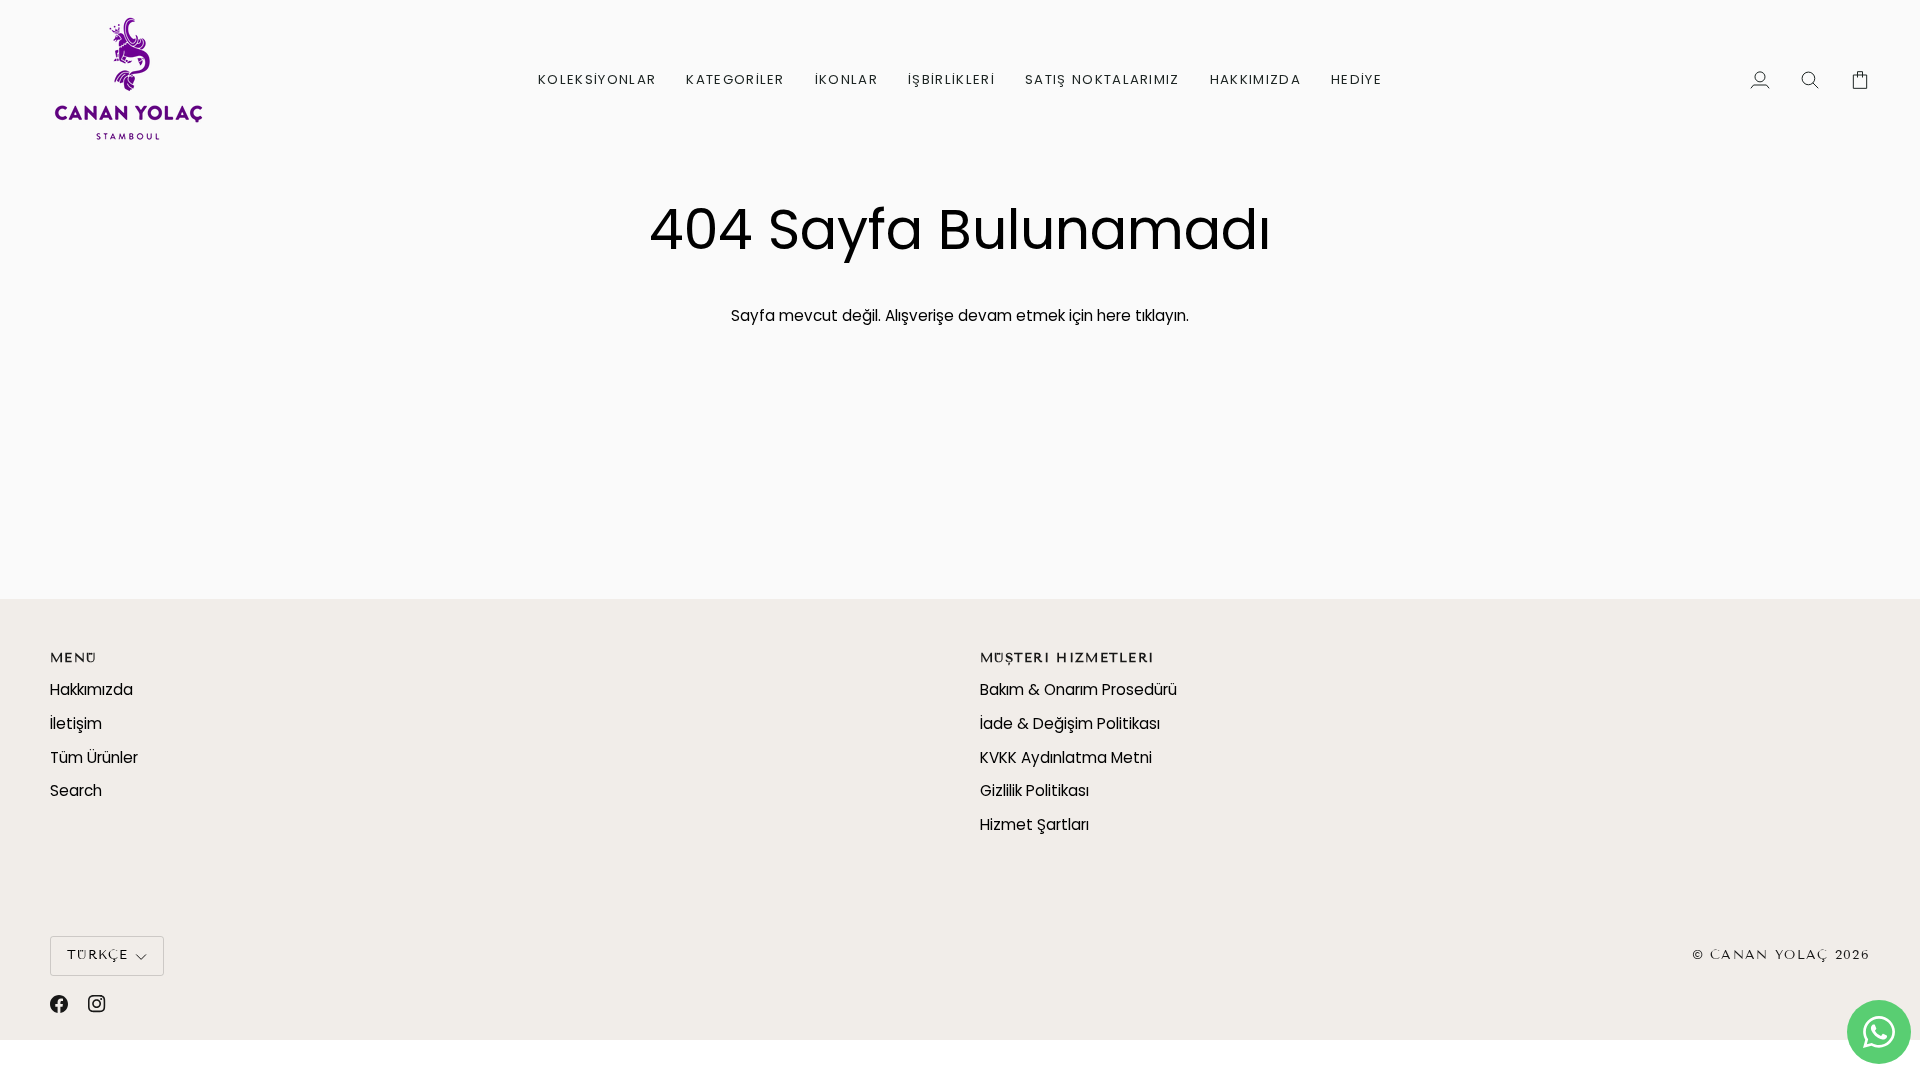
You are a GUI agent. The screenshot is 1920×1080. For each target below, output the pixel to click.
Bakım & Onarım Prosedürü (1078, 689)
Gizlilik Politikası (1034, 790)
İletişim (76, 723)
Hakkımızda (91, 689)
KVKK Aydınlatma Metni (1066, 757)
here (1114, 315)
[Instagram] (97, 1004)
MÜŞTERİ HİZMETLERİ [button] (1067, 658)
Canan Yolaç (1769, 955)
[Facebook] (59, 1004)
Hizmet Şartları (1034, 824)
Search (76, 790)
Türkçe (98, 955)
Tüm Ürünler (94, 757)
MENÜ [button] (73, 658)
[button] (597, 79)
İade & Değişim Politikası (1070, 723)
